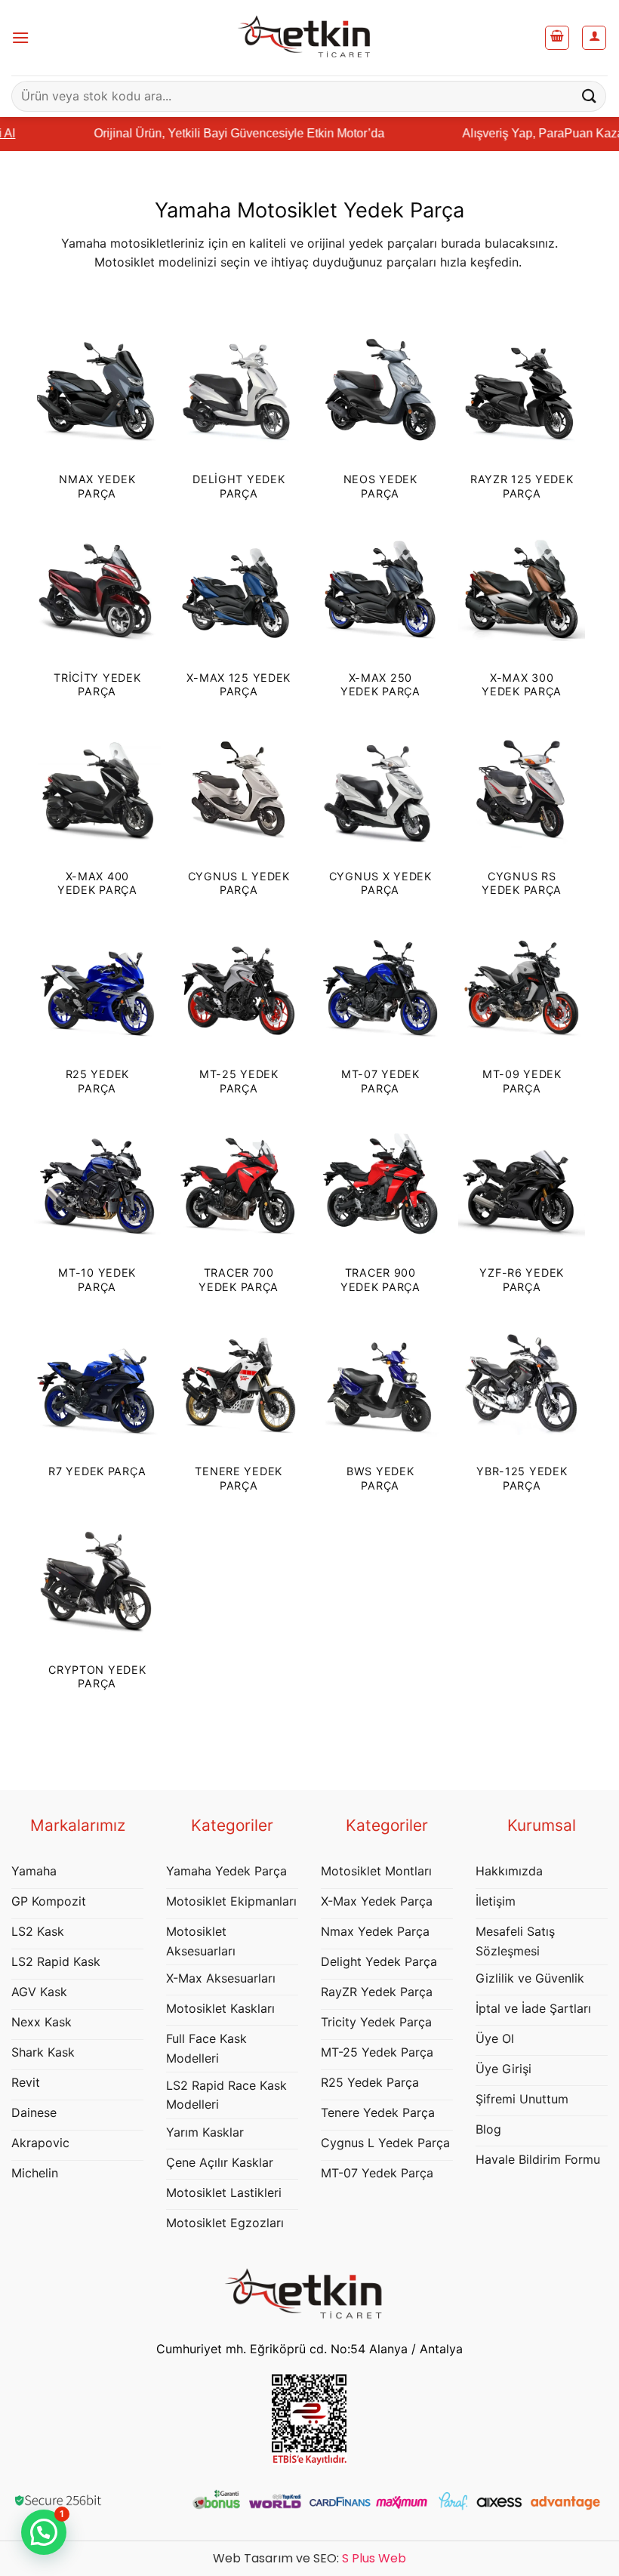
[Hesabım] (594, 38)
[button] (20, 37)
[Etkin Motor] (309, 38)
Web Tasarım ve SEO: (309, 2558)
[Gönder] (590, 96)
